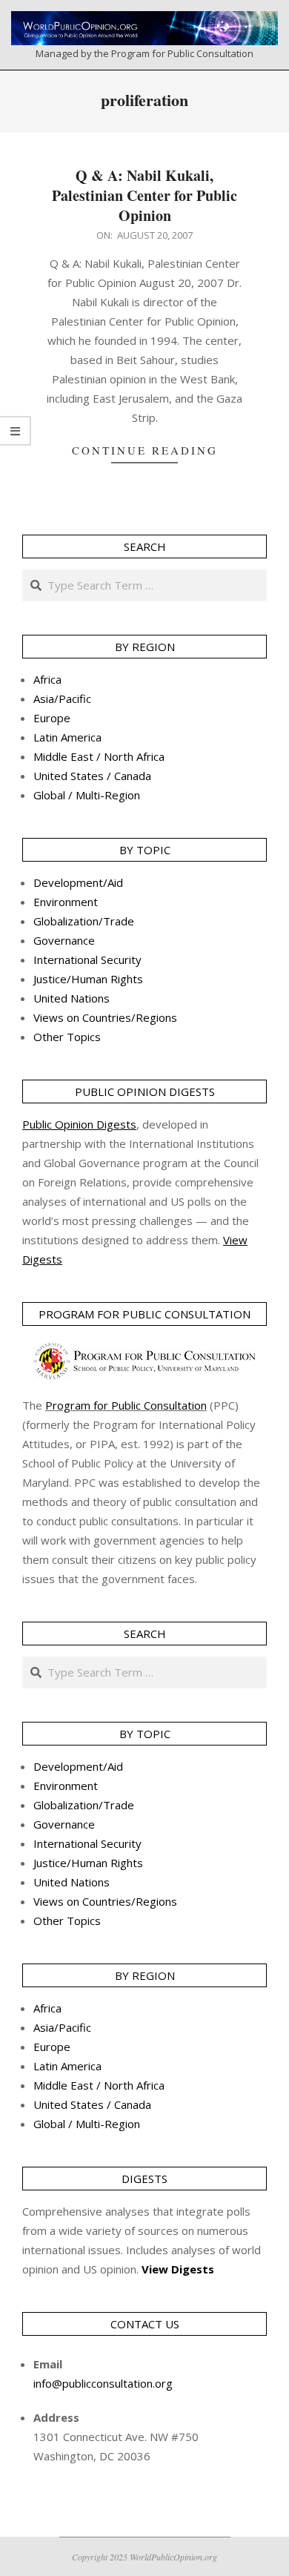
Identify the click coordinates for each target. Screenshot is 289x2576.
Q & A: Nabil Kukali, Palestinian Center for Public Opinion (144, 195)
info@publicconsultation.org (103, 2383)
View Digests (178, 2269)
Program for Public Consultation (126, 1405)
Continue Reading (145, 450)
